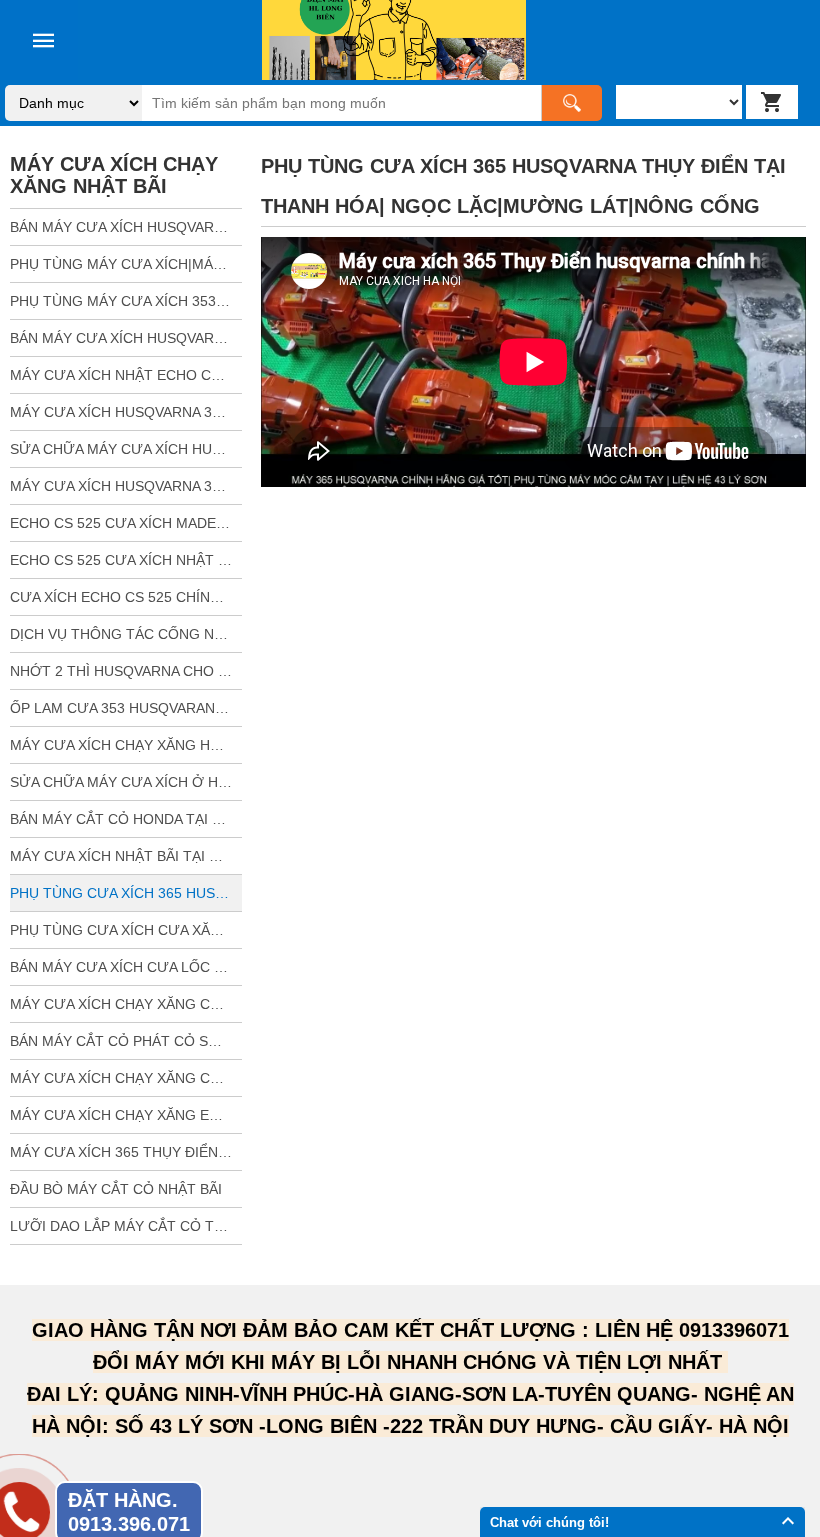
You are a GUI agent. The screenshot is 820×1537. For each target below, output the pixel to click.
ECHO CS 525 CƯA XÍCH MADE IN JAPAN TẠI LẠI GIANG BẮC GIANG (126, 523)
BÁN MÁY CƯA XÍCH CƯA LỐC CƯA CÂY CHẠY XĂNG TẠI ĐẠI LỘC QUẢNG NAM (126, 967)
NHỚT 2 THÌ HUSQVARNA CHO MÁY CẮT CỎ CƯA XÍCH (126, 671)
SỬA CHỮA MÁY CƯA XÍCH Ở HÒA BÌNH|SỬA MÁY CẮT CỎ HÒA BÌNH (126, 782)
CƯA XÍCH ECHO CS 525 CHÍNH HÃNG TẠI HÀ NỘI (126, 597)
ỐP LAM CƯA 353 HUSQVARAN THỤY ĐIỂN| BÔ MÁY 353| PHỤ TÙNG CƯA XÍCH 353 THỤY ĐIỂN (126, 708)
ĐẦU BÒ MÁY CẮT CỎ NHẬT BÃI (116, 1189)
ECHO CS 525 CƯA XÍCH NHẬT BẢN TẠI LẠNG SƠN (126, 560)
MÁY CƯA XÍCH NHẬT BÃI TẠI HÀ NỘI (126, 856)
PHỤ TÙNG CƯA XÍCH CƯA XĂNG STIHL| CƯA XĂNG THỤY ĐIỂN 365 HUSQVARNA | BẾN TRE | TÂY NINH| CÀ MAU (126, 930)
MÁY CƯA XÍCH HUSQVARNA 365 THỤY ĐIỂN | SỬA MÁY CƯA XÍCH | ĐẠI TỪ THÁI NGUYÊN (126, 486)
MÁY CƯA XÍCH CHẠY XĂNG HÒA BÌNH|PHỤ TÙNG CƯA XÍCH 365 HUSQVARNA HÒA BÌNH (126, 745)
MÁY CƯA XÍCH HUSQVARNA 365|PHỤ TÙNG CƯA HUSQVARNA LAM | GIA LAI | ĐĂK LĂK (126, 412)
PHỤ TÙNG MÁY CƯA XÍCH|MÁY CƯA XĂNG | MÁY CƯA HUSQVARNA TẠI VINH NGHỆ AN (126, 264)
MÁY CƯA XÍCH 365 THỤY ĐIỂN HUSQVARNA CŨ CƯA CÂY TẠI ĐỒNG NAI (126, 1152)
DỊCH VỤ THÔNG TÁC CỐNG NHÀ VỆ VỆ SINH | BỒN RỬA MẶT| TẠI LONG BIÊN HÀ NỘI (126, 634)
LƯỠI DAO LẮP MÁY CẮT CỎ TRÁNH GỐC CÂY (126, 1226)
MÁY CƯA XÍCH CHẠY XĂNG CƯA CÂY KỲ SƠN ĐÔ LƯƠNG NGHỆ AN (126, 1004)
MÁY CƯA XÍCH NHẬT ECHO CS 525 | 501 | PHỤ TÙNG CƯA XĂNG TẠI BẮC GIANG (126, 375)
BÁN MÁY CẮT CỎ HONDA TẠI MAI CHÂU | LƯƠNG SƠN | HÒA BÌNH (126, 819)
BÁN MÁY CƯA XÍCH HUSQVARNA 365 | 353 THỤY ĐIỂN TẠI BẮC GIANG (126, 338)
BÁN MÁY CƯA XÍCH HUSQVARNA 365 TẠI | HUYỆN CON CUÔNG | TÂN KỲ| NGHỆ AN (126, 227)
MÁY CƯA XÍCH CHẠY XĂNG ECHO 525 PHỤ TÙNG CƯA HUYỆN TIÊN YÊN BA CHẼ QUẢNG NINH (126, 1115)
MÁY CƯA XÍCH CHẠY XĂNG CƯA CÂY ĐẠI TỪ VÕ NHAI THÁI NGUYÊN (126, 1078)
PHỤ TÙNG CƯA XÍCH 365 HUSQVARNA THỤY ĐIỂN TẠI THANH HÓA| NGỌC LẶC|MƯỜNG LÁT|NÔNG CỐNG (126, 893)
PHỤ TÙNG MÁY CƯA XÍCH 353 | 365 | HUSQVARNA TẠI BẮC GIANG (126, 301)
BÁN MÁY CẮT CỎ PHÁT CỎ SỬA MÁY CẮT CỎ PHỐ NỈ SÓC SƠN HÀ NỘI (126, 1041)
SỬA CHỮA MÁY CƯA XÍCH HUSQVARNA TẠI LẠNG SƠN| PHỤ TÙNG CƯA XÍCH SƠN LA (126, 449)
